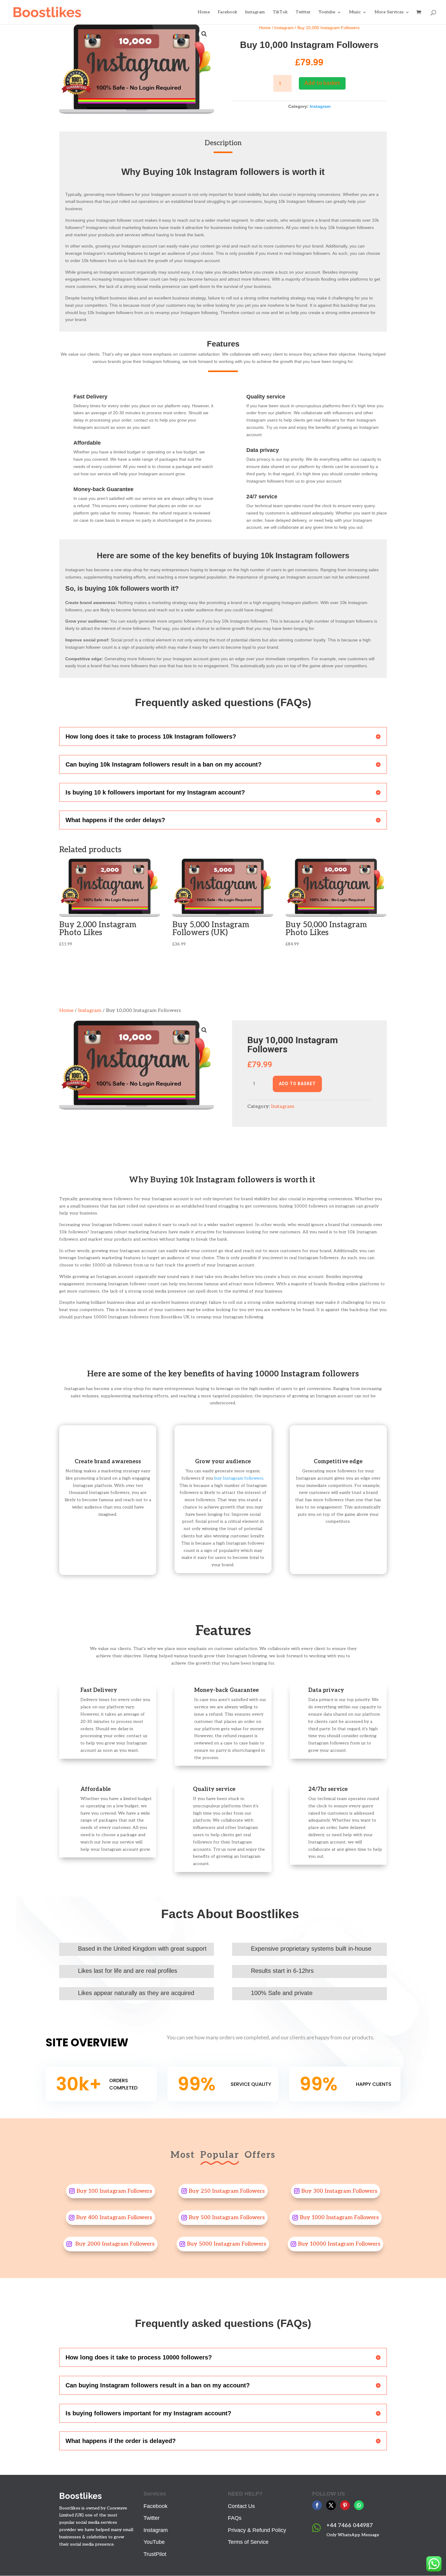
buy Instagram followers (239, 1478)
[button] (204, 34)
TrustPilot (155, 2554)
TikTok (280, 12)
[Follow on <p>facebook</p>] (317, 2505)
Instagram (255, 12)
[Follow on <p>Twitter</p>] (331, 2505)
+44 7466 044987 (350, 2525)
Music (355, 12)
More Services (389, 12)
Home (204, 12)
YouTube (154, 2542)
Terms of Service (248, 2542)
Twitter (303, 12)
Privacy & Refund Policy (257, 2530)
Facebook (228, 12)
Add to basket (322, 83)
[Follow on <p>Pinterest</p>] (345, 2505)
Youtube (327, 12)
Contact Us (241, 2506)
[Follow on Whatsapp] (359, 2505)
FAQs (235, 2518)
